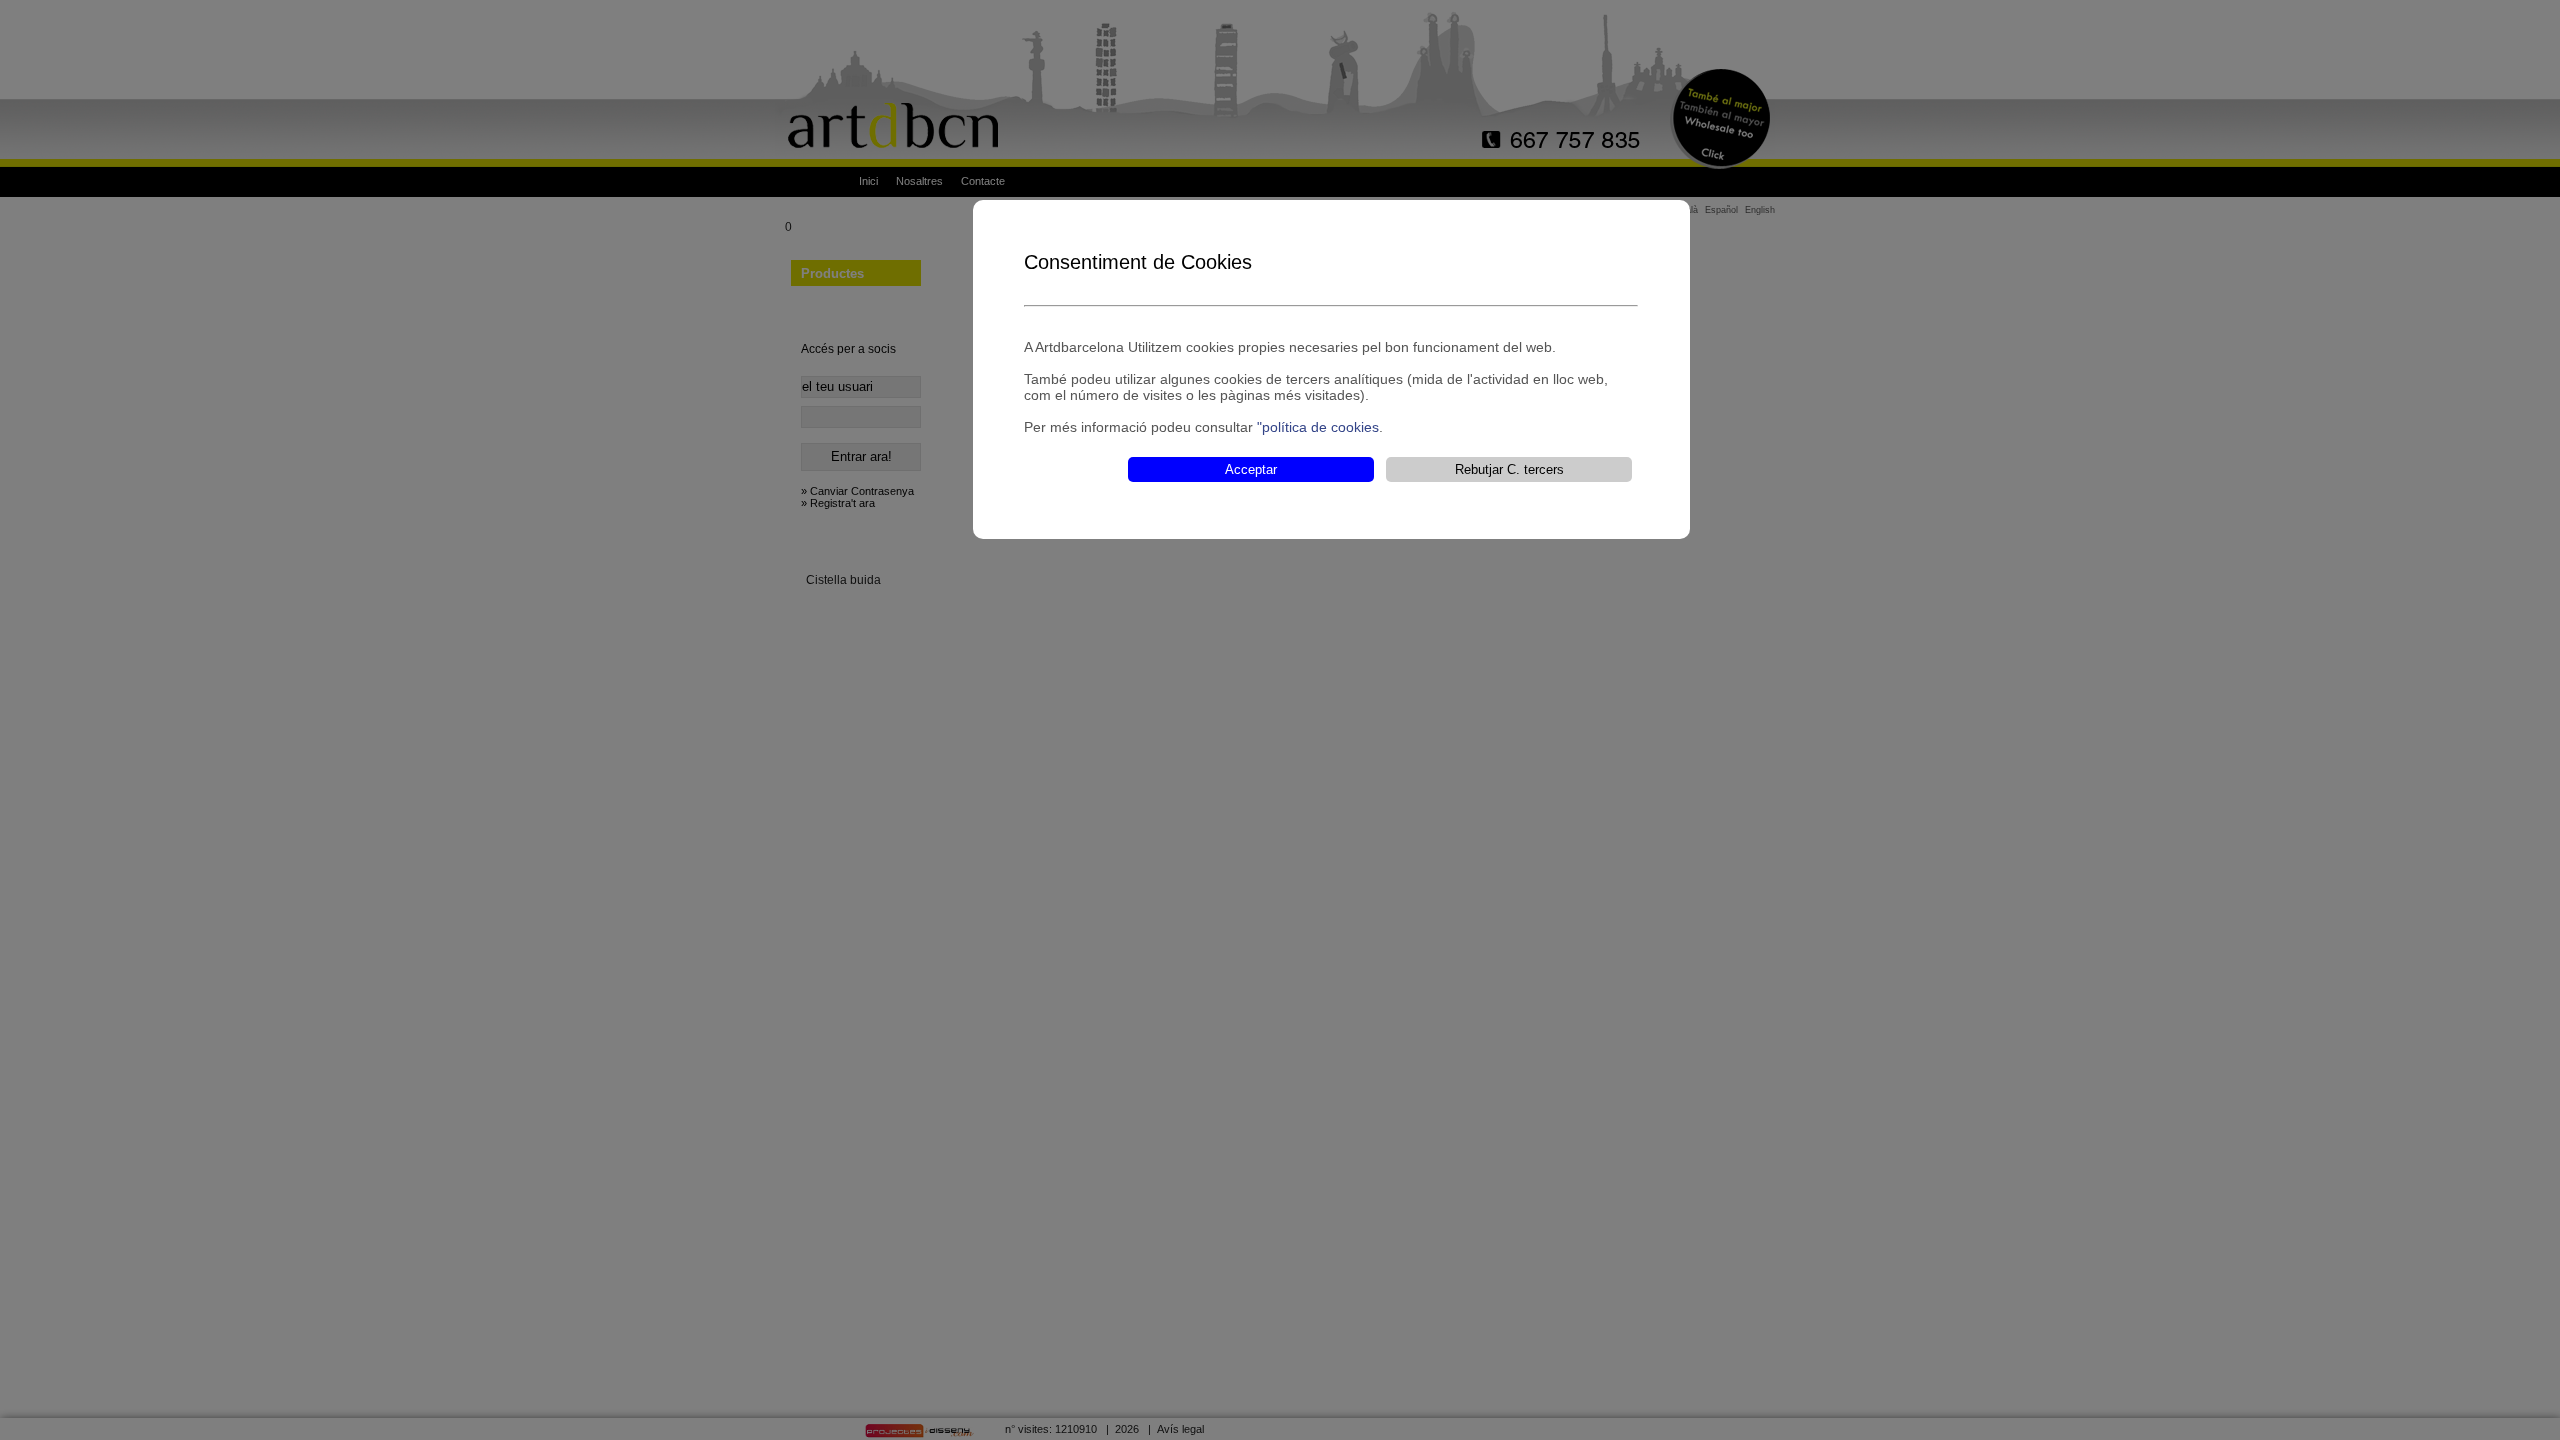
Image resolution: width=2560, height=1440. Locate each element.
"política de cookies (1318, 427)
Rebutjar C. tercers (1509, 469)
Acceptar (1251, 469)
